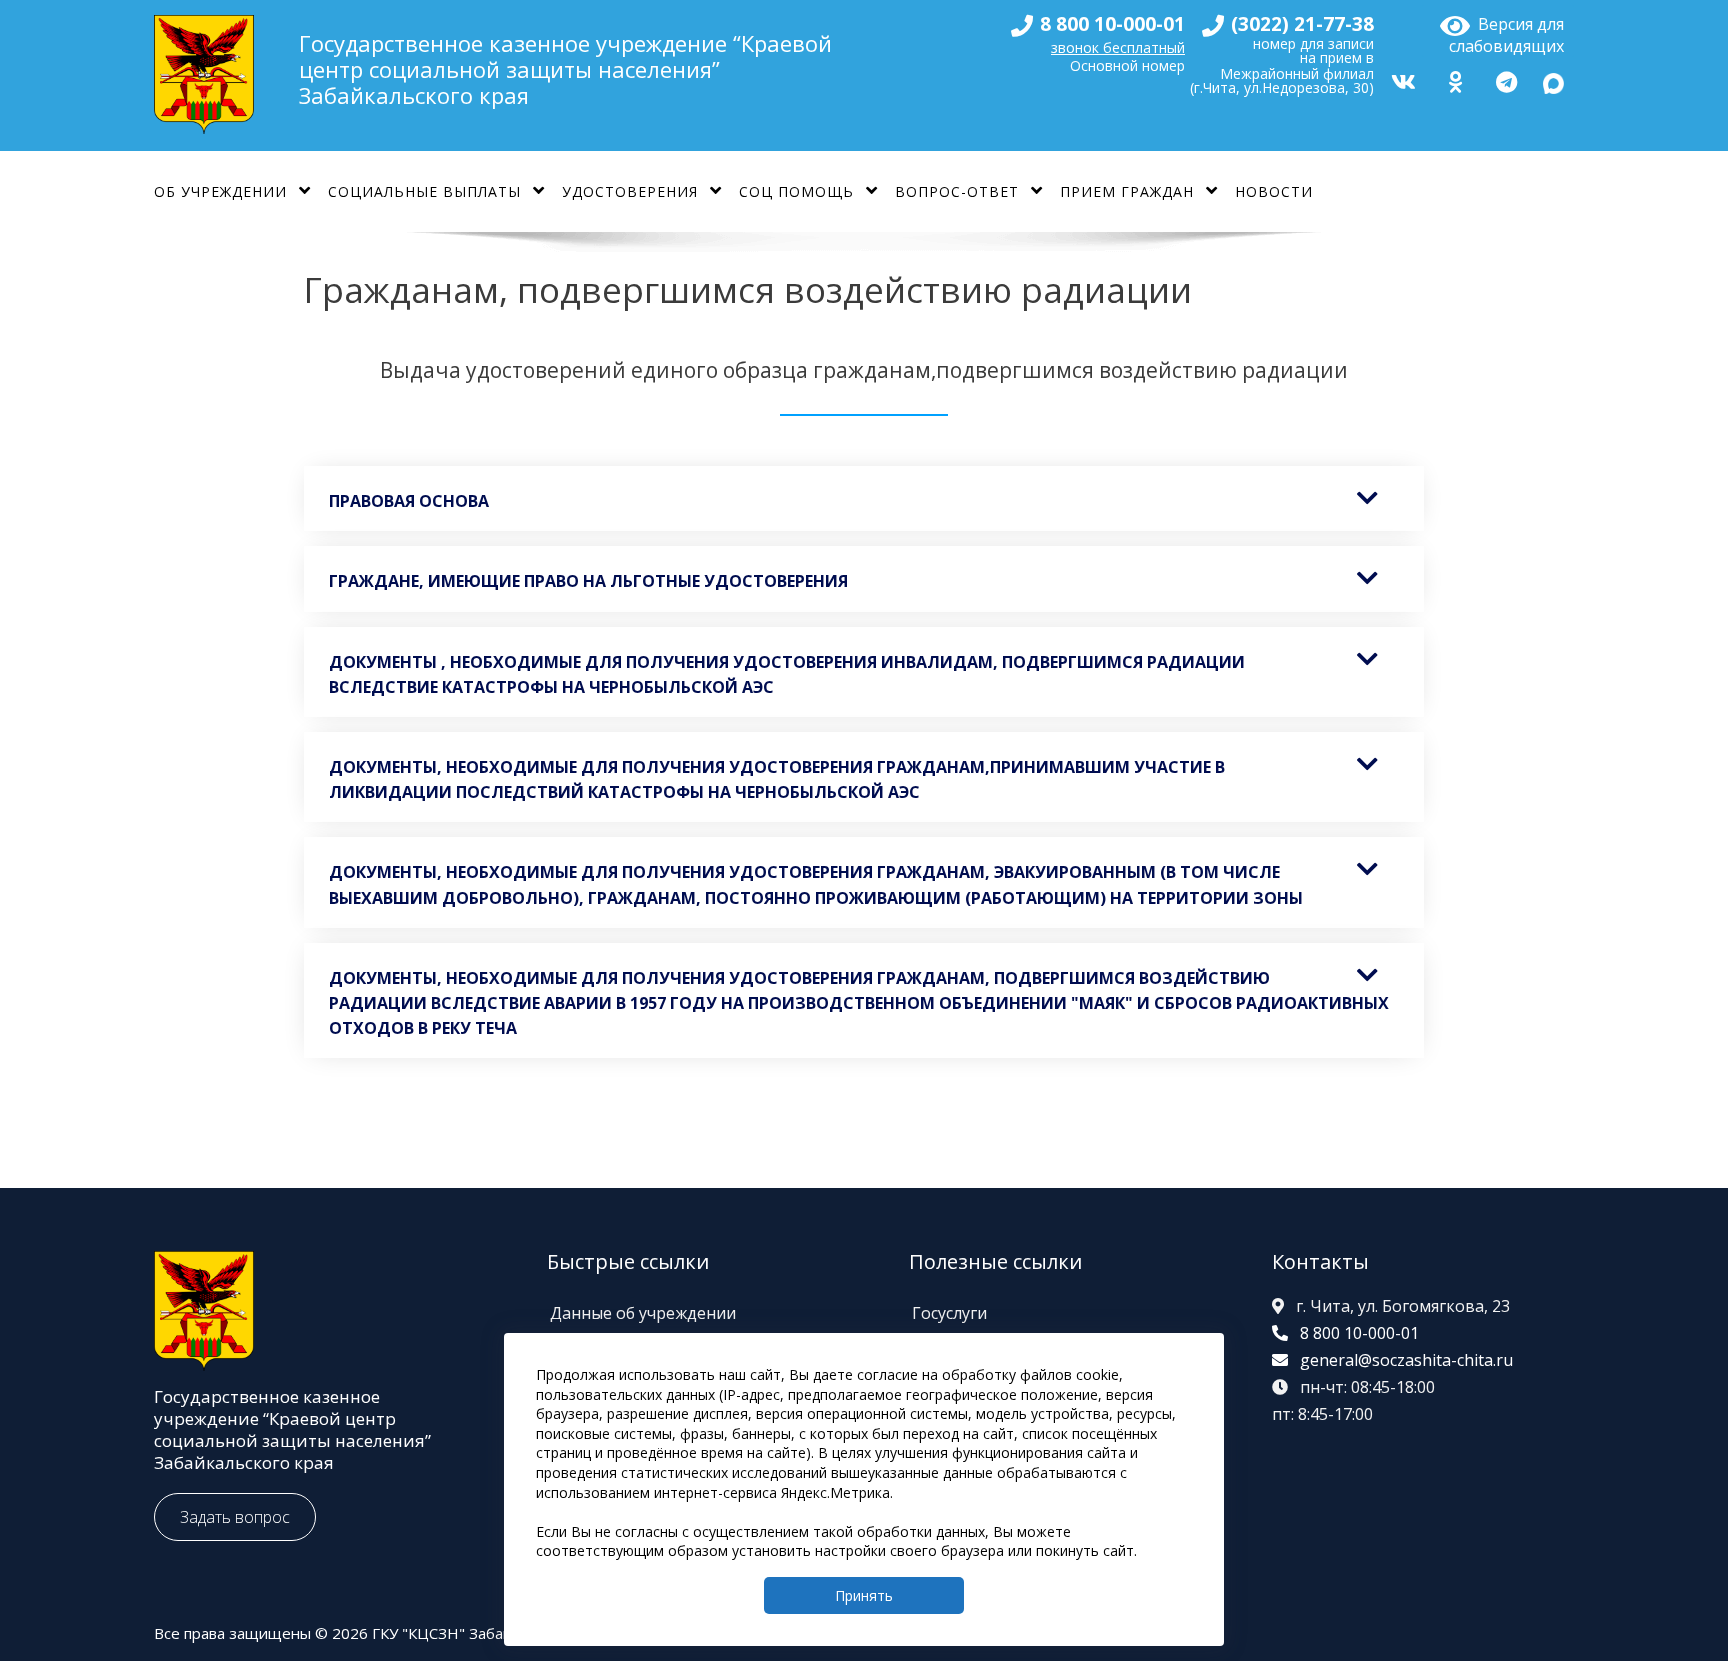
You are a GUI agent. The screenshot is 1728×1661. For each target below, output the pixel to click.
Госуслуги (949, 1313)
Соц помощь (796, 191)
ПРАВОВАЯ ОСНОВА (409, 501)
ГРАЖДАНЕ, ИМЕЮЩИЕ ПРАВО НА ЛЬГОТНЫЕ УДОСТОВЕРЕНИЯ (588, 581)
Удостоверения (630, 191)
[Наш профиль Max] (1553, 79)
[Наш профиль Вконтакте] (1401, 79)
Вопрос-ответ (957, 191)
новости (1274, 191)
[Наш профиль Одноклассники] (1453, 79)
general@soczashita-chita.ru (1406, 1360)
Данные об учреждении (643, 1313)
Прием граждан (1127, 191)
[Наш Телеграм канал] (1504, 79)
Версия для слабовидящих (1506, 32)
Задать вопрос (235, 1517)
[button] (864, 498)
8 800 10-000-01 (1359, 1333)
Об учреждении (220, 191)
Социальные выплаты (424, 191)
